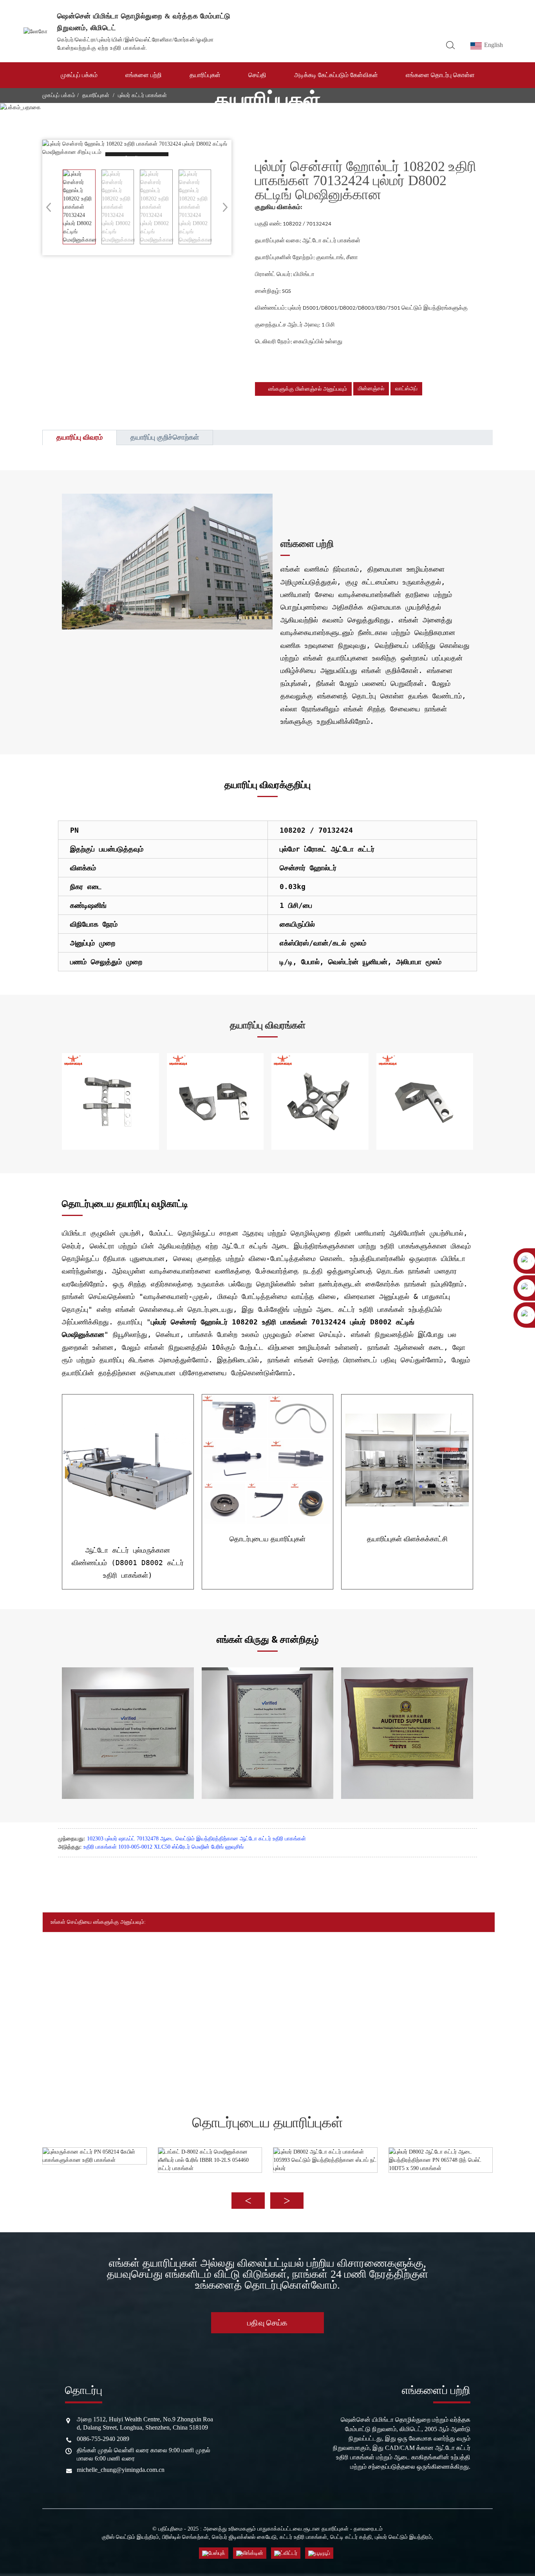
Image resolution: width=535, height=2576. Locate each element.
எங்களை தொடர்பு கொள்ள (440, 75)
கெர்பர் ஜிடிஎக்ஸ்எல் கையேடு (244, 2537)
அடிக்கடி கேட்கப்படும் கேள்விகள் (336, 75)
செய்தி (257, 75)
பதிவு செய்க (267, 2323)
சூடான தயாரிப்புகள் (326, 2529)
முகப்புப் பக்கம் (79, 75)
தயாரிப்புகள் (205, 75)
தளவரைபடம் (368, 2529)
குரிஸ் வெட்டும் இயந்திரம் (130, 2537)
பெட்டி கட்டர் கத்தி (351, 2537)
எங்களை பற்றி (144, 75)
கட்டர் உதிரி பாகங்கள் (303, 2537)
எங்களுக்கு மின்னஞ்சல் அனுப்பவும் (308, 389)
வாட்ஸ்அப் (406, 389)
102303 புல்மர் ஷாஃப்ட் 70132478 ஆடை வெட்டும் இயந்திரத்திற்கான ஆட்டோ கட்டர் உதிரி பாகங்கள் (196, 1839)
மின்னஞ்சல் (371, 389)
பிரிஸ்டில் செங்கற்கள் (185, 2537)
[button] (223, 207)
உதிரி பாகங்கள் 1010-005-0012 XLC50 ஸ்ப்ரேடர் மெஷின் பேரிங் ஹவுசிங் (164, 1847)
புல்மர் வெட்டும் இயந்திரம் (403, 2537)
